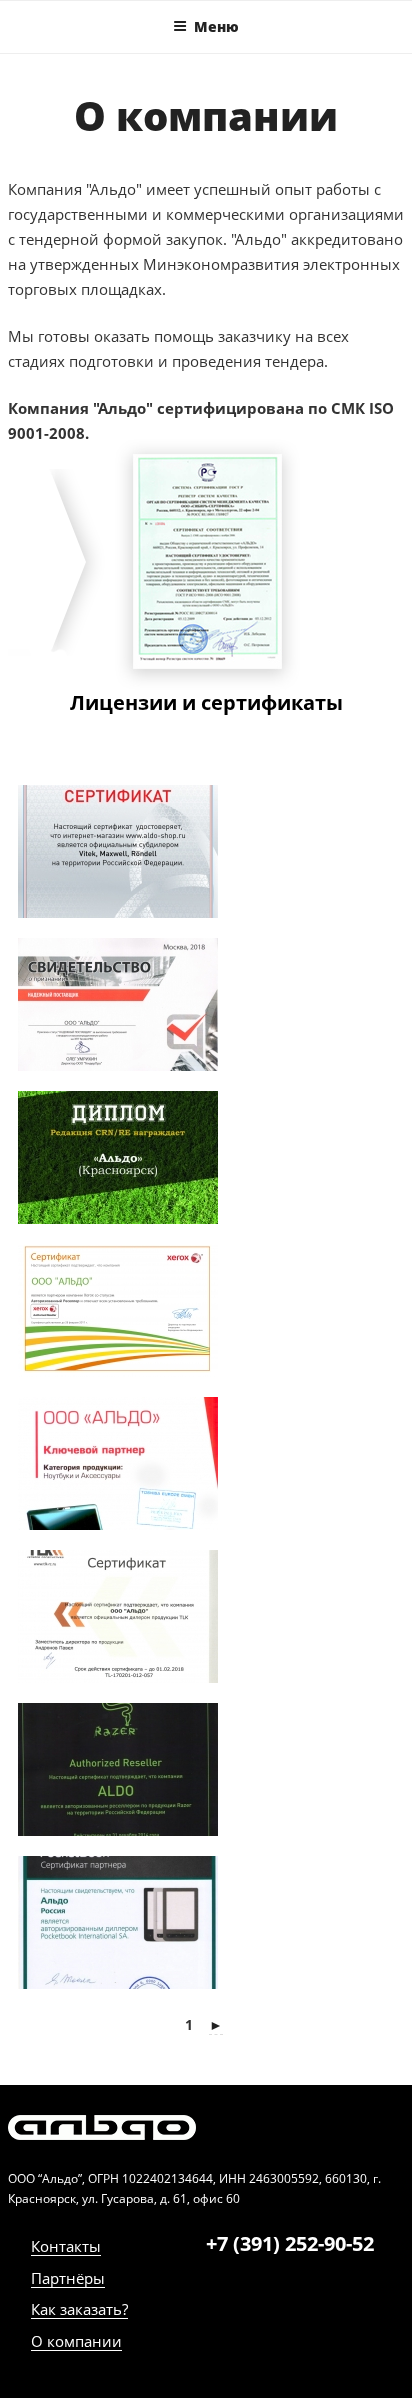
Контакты (66, 2246)
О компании (76, 2341)
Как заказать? (79, 2309)
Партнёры (68, 2278)
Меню (216, 26)
